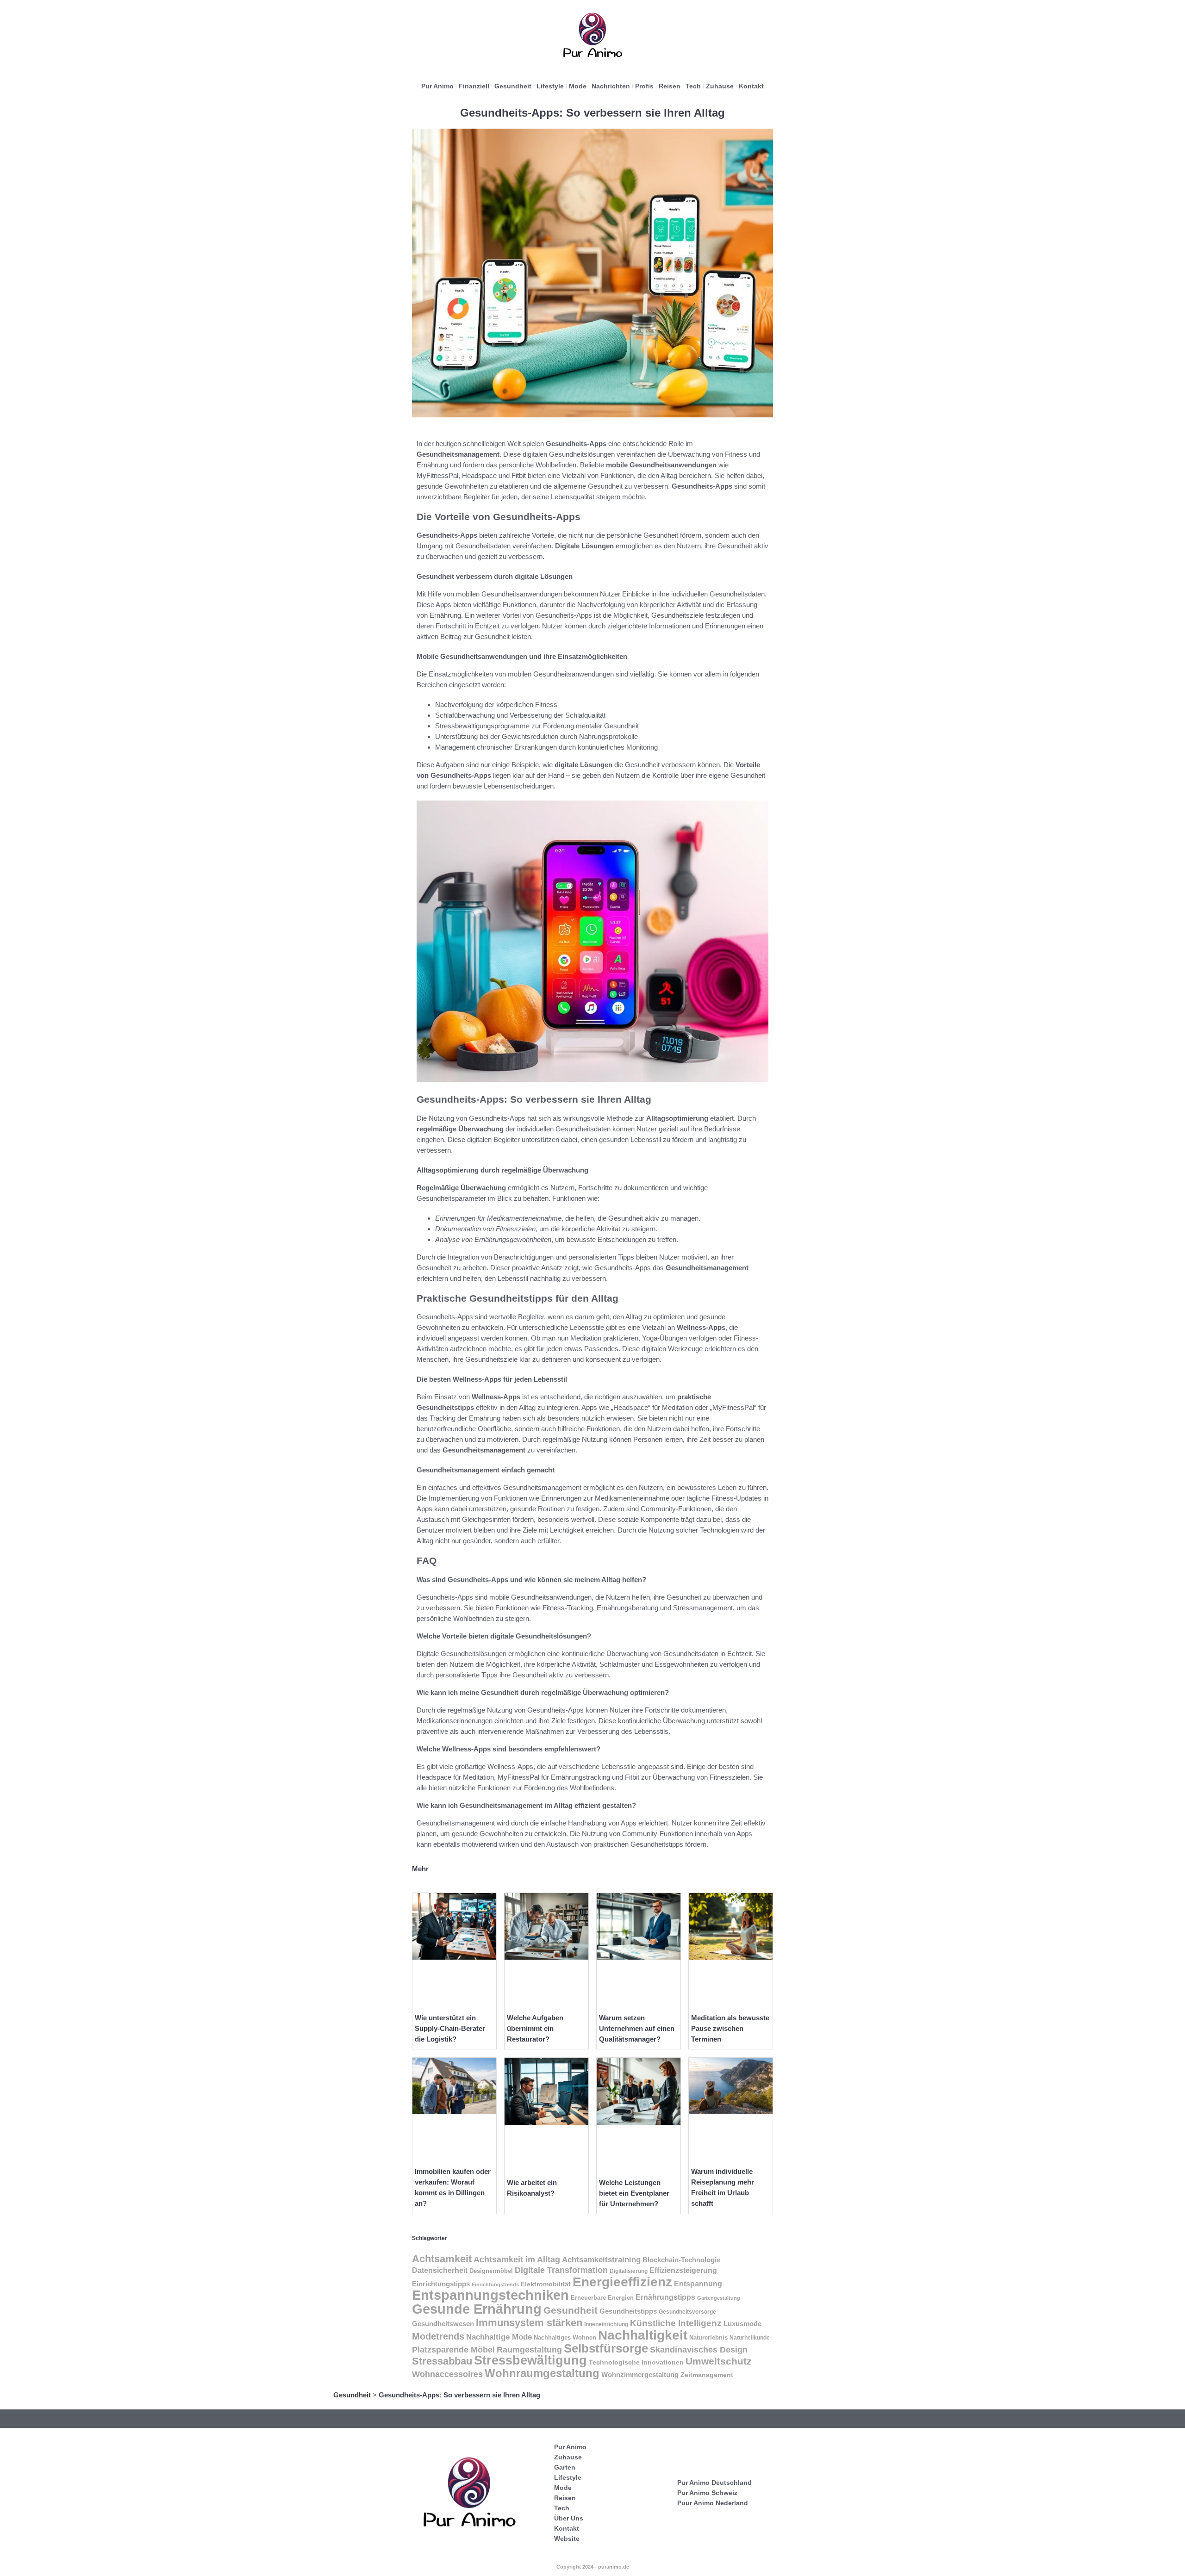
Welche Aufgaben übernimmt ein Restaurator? (535, 2028)
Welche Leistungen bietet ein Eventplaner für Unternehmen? (634, 2193)
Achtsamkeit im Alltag (517, 2259)
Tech (693, 86)
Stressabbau (442, 2361)
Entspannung (698, 2284)
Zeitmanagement (707, 2375)
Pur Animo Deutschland (714, 2483)
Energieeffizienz (622, 2282)
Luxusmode (742, 2324)
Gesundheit (513, 86)
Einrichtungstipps (441, 2284)
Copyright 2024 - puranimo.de (593, 2567)
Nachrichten (611, 86)
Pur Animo (437, 86)
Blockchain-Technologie (681, 2260)
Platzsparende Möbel (453, 2349)
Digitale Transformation (561, 2270)
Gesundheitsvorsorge (687, 2312)
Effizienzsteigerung (683, 2270)
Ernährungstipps (665, 2297)
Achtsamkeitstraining (601, 2259)
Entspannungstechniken (490, 2295)
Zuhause (720, 86)
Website (567, 2539)
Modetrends (438, 2336)
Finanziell (474, 86)
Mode (578, 86)
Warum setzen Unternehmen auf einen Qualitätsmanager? (637, 2028)
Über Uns (569, 2518)
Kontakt (751, 86)
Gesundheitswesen (443, 2324)
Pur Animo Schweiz (707, 2493)
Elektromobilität (546, 2284)
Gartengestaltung (719, 2298)
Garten (565, 2467)
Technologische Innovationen (636, 2362)
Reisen (670, 86)
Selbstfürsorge (606, 2348)
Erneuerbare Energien (602, 2298)
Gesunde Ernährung (477, 2309)
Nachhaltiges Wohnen (565, 2338)
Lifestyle (550, 86)
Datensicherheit (440, 2270)
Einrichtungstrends (495, 2284)
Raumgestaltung (529, 2350)
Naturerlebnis (708, 2338)
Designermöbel (491, 2271)
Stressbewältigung (530, 2360)
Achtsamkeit (442, 2259)
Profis (644, 86)
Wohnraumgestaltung (542, 2373)
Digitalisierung (629, 2271)
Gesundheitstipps (628, 2311)
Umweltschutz (719, 2361)
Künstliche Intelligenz (676, 2323)
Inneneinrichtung (606, 2324)
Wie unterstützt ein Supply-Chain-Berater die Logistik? (450, 2028)
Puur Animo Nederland (713, 2503)
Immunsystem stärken (529, 2323)
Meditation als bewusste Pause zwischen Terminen (730, 2028)
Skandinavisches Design (699, 2350)
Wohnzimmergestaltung (640, 2374)
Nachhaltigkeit (643, 2335)
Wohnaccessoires (447, 2374)
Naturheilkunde (750, 2338)
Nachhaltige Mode (499, 2337)
